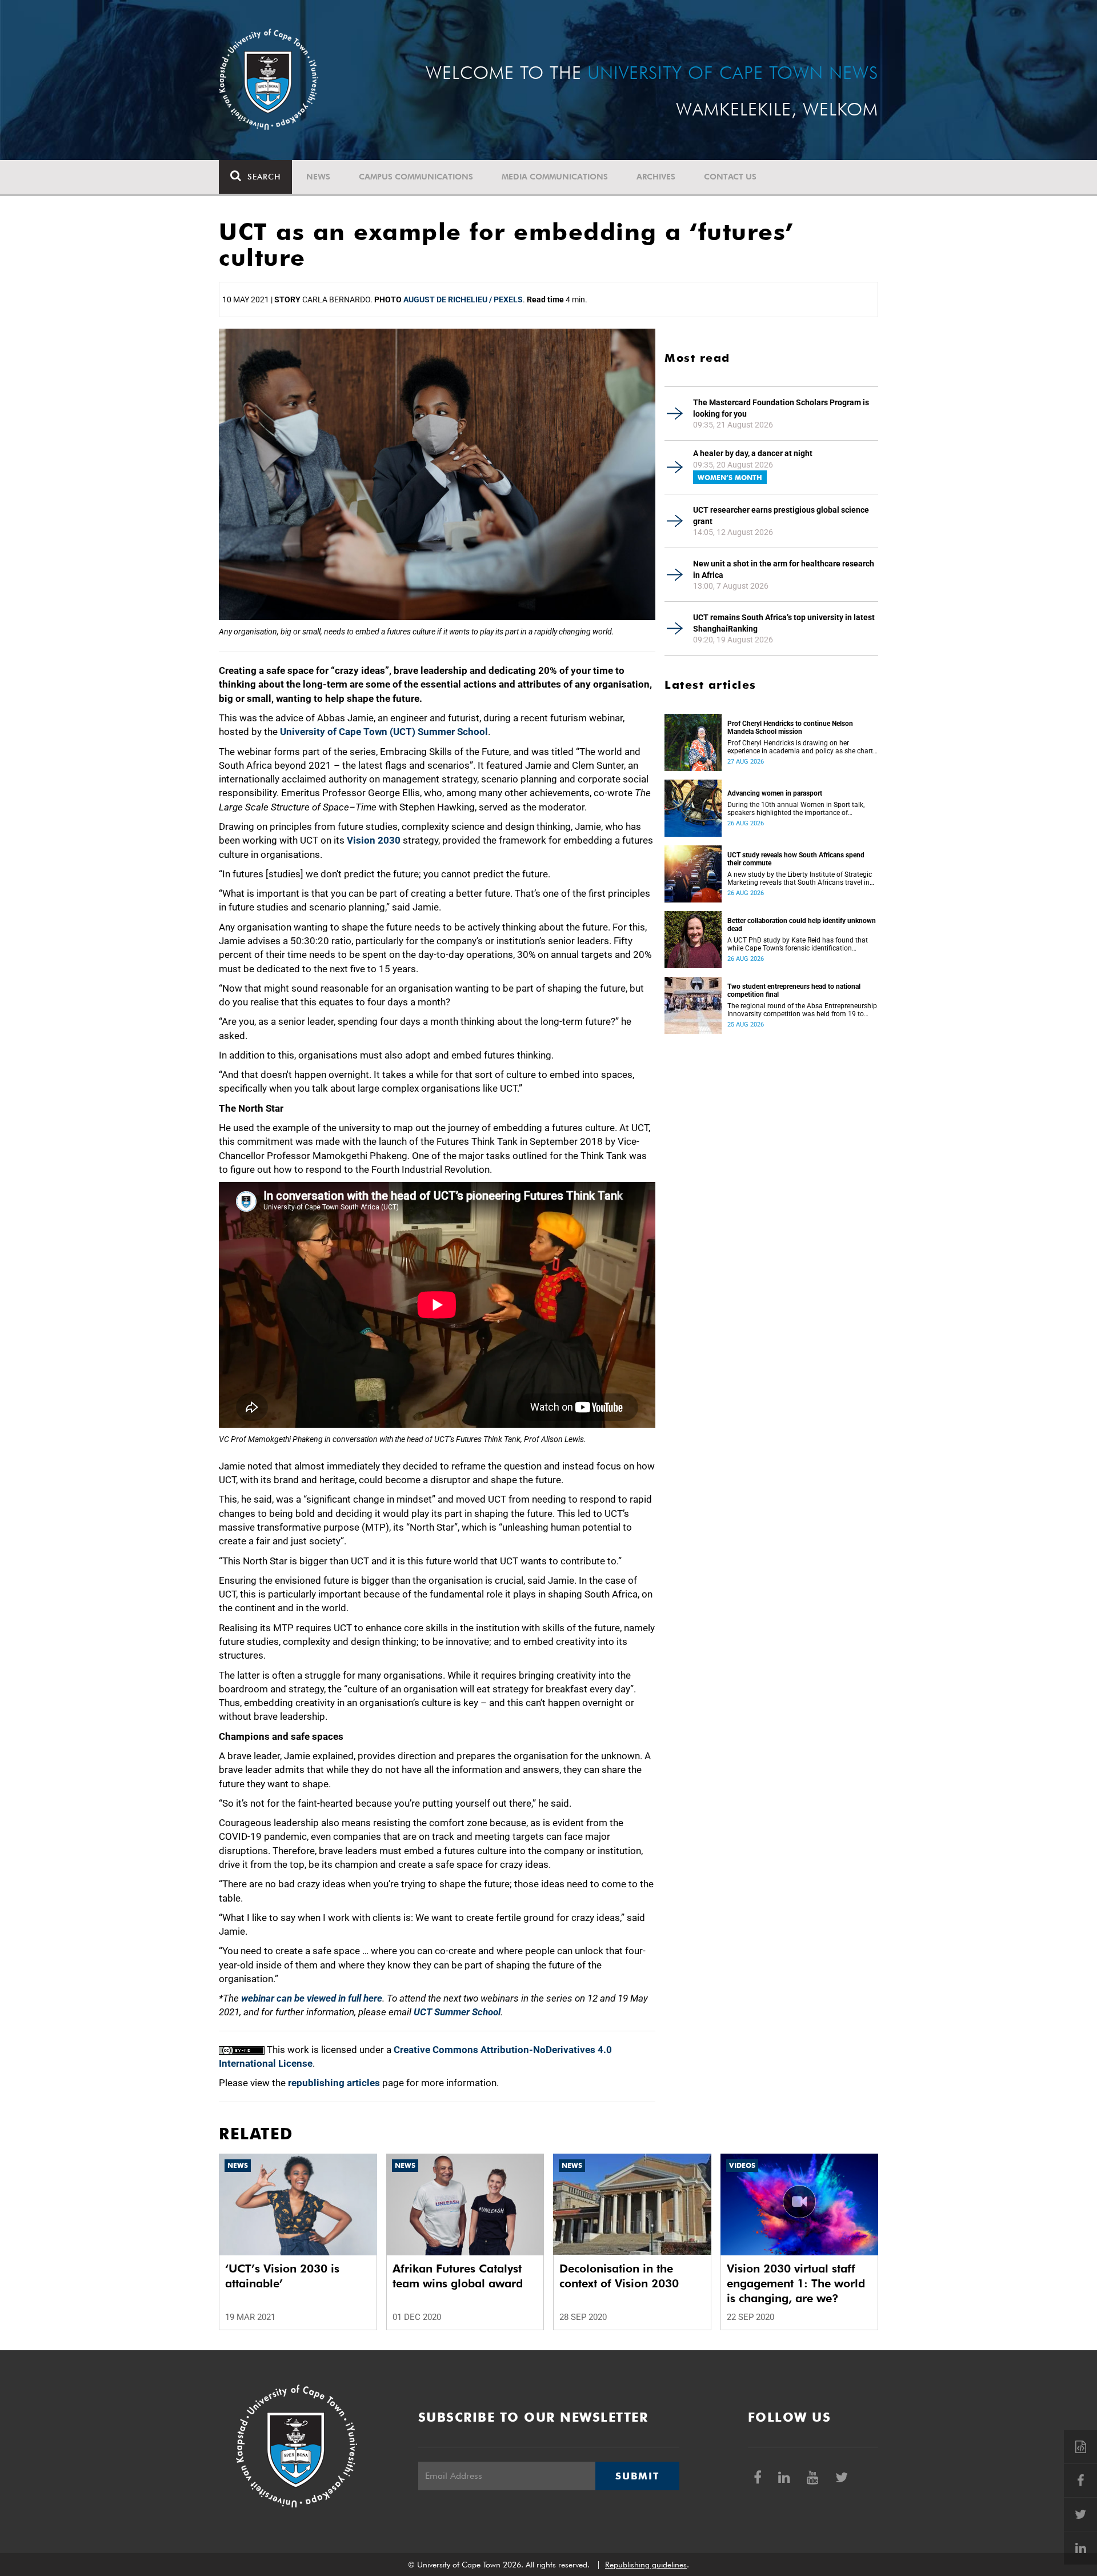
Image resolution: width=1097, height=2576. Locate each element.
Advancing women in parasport (775, 793)
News (318, 177)
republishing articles (334, 2083)
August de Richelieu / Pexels (463, 299)
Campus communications (416, 177)
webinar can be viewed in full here (312, 1998)
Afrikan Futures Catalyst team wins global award (458, 2276)
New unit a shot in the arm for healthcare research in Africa (784, 569)
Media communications (555, 177)
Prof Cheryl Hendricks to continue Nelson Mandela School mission (790, 728)
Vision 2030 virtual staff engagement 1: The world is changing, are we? (796, 2283)
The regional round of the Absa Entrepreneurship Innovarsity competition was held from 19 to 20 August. (802, 1010)
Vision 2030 (374, 840)
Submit (637, 2476)
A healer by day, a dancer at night (753, 453)
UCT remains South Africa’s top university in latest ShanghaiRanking (784, 623)
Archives (656, 177)
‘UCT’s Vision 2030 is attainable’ (282, 2276)
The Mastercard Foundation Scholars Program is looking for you (781, 408)
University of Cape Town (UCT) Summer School (384, 732)
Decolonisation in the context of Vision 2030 (619, 2276)
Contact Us (730, 177)
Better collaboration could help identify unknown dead (802, 925)
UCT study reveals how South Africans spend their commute (796, 859)
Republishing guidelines (646, 2565)
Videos (742, 2165)
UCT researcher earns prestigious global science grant (781, 516)
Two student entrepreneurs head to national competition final (794, 991)
